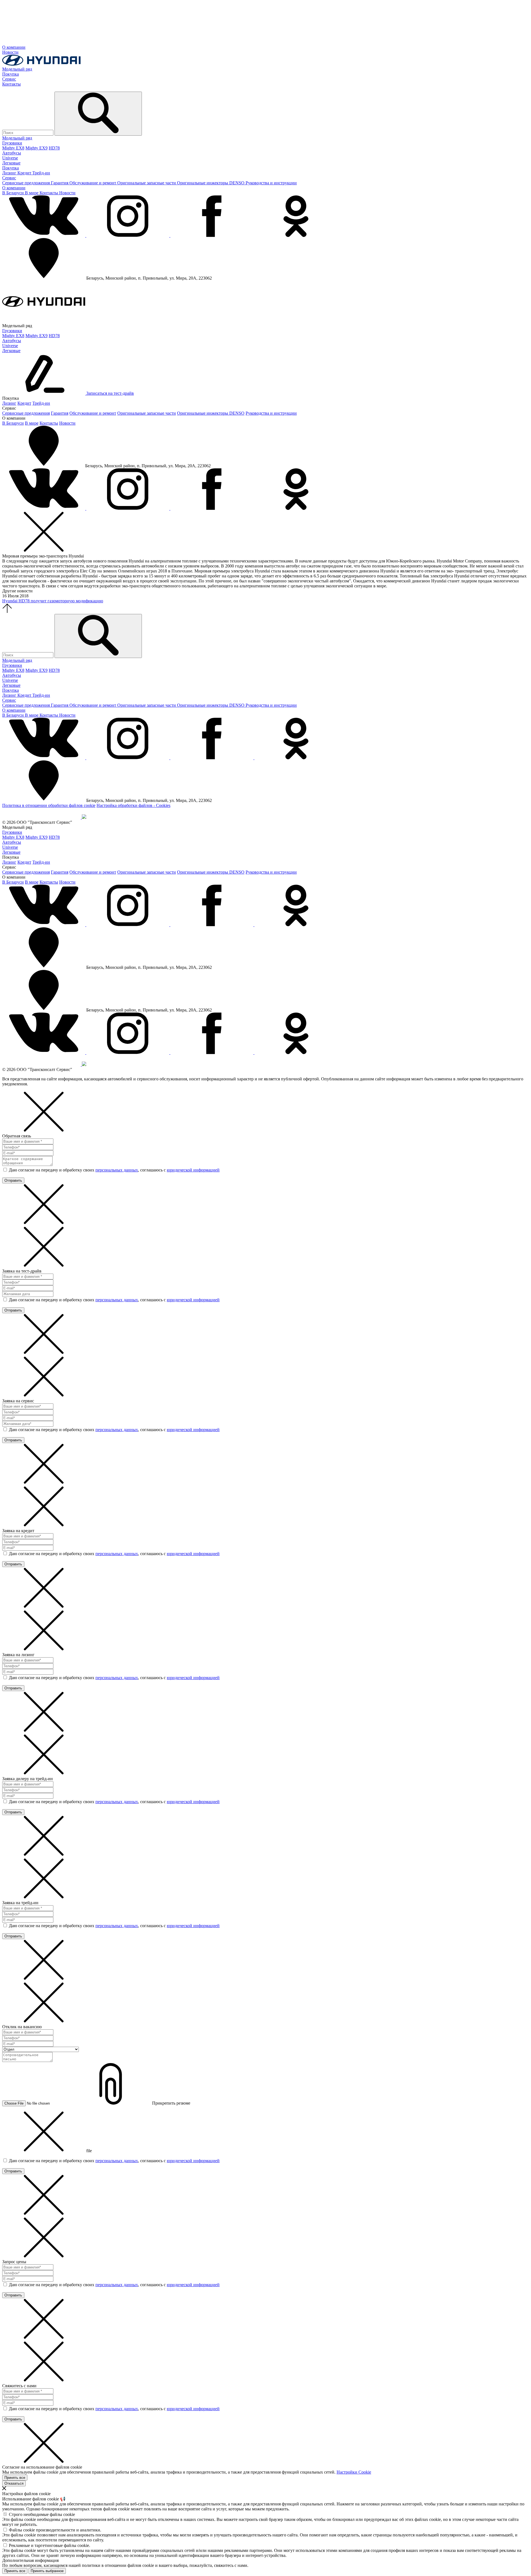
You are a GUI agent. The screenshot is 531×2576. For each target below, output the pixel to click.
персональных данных (117, 1170)
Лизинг (10, 173)
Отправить (13, 1180)
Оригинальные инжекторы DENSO (211, 183)
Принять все (15, 2478)
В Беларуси (14, 193)
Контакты (11, 84)
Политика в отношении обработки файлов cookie (49, 805)
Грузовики (12, 143)
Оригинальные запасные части (147, 183)
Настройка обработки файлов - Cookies (133, 805)
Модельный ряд (17, 69)
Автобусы (12, 153)
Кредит (25, 173)
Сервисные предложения (27, 183)
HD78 (54, 148)
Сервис (9, 79)
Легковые (11, 163)
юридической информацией (193, 1170)
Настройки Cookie (354, 2472)
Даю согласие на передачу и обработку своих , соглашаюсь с (114, 1170)
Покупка (11, 74)
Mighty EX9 (37, 148)
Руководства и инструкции (271, 183)
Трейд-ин (41, 173)
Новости (10, 52)
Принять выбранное (47, 2571)
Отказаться (14, 2483)
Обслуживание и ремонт (93, 183)
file (89, 2151)
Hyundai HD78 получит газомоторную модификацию (53, 601)
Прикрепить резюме (171, 2103)
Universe (10, 158)
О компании (14, 47)
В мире (32, 193)
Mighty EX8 (13, 148)
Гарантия (60, 183)
